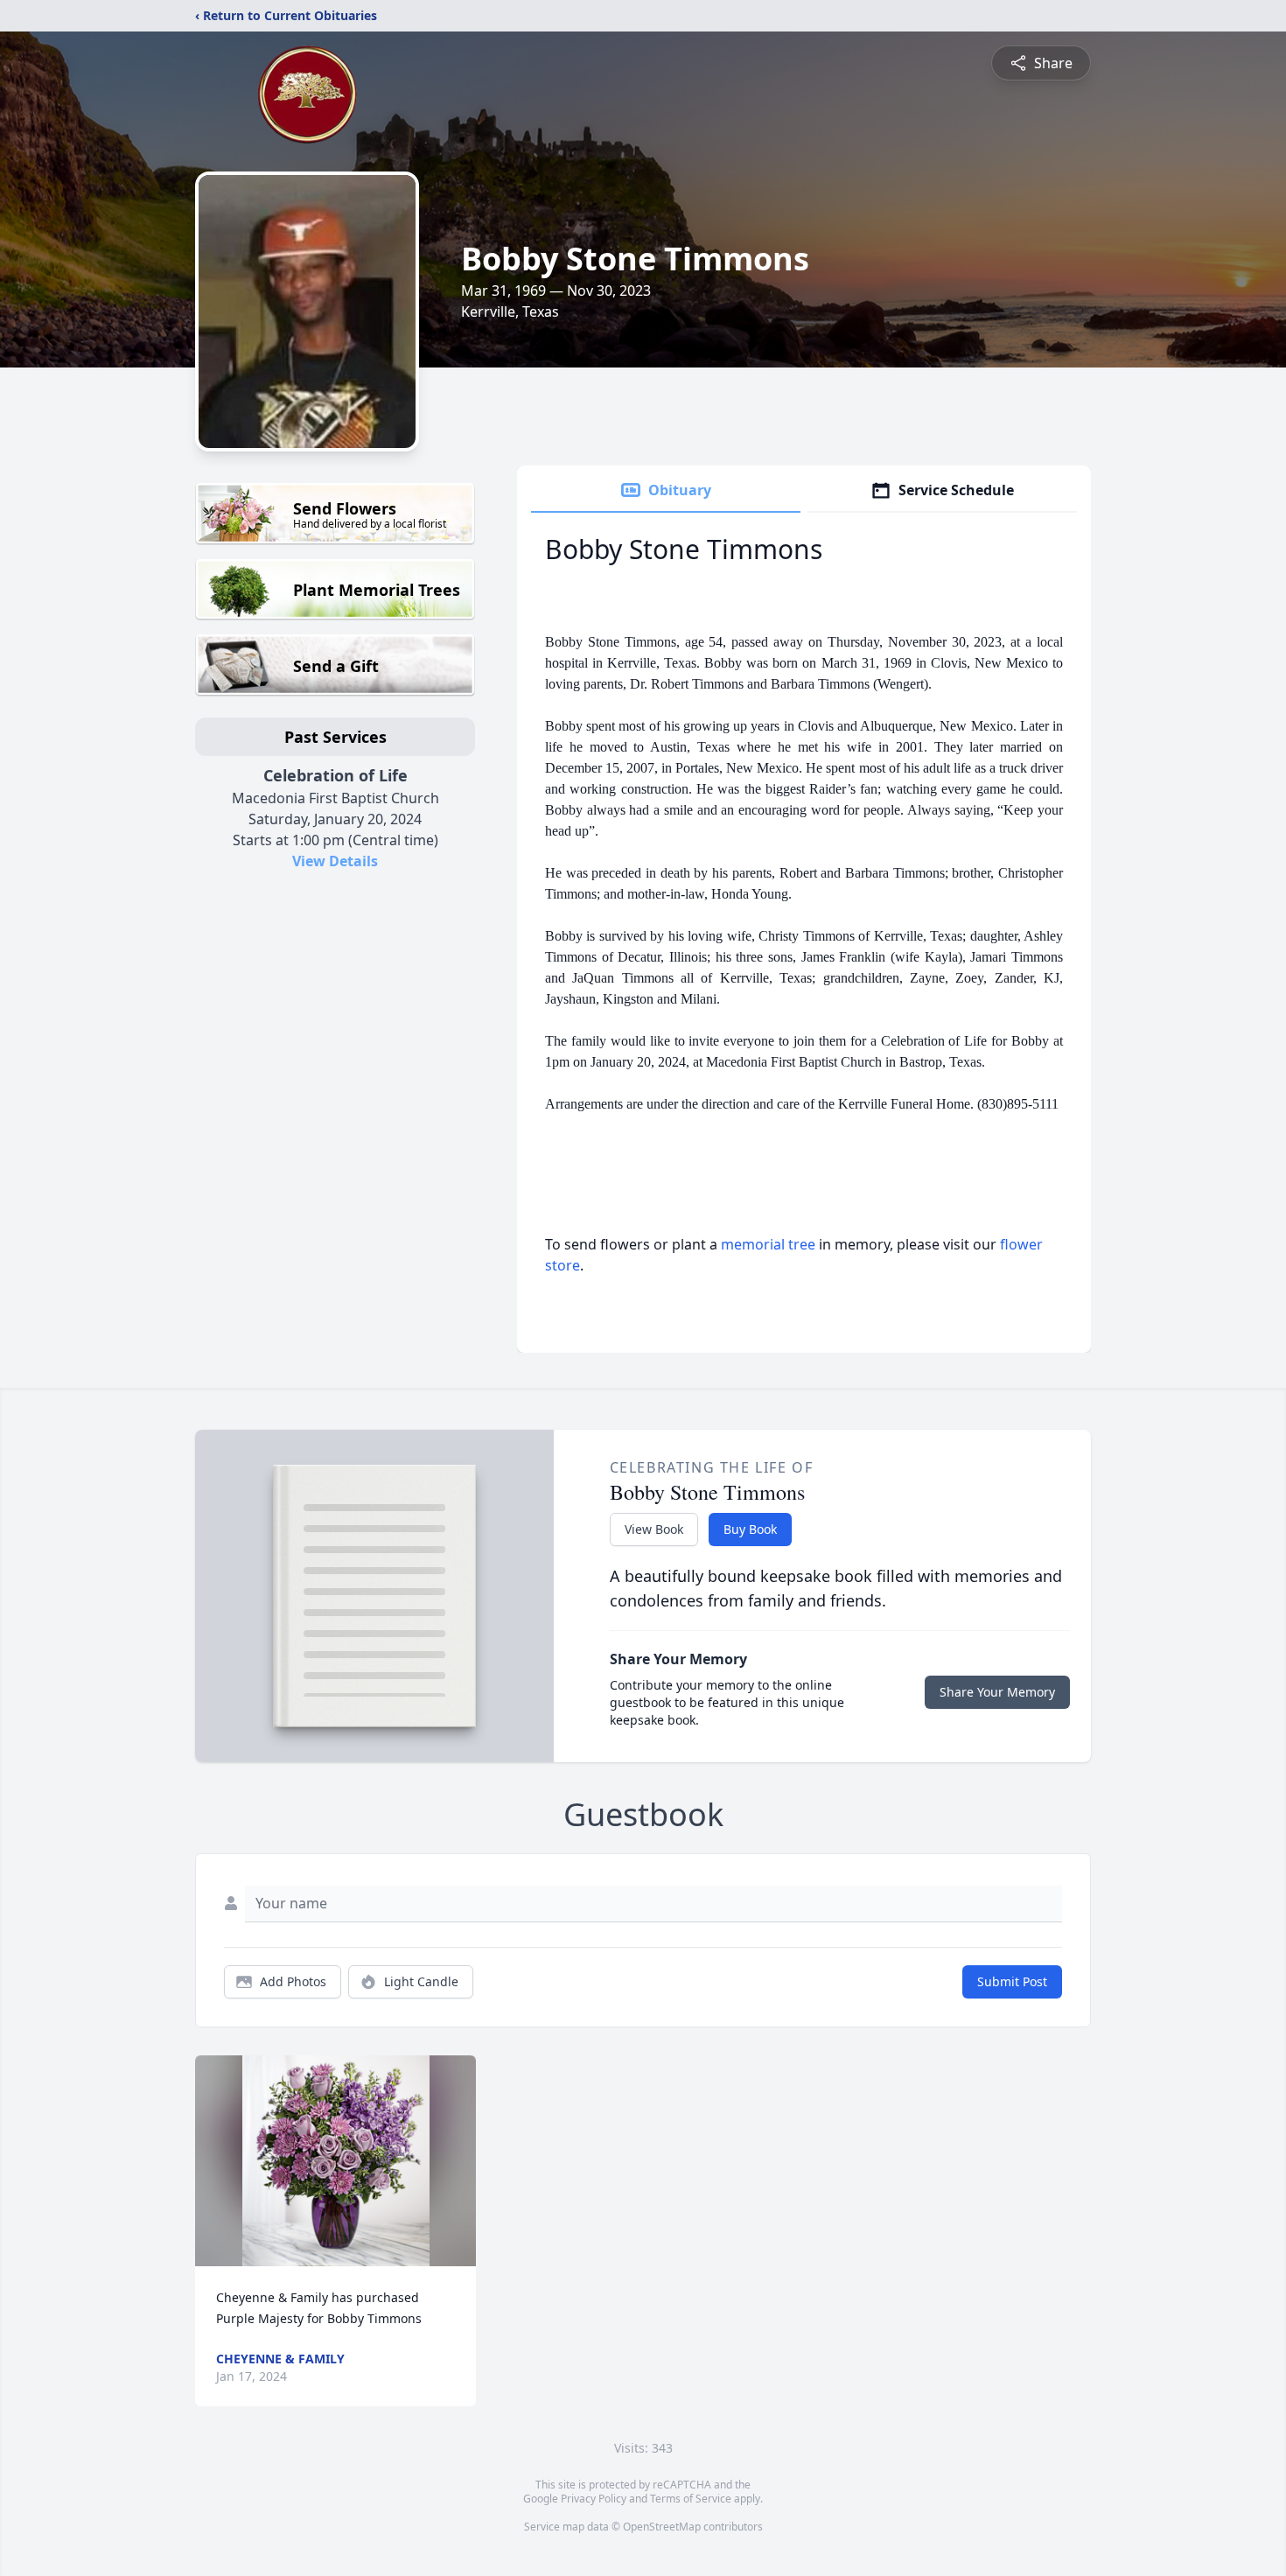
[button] (336, 2161)
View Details (335, 861)
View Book (654, 1529)
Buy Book (750, 1529)
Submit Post (1012, 1981)
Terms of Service (691, 2499)
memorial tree (768, 1244)
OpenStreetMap (662, 2527)
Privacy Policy (594, 2499)
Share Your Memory (997, 1692)
